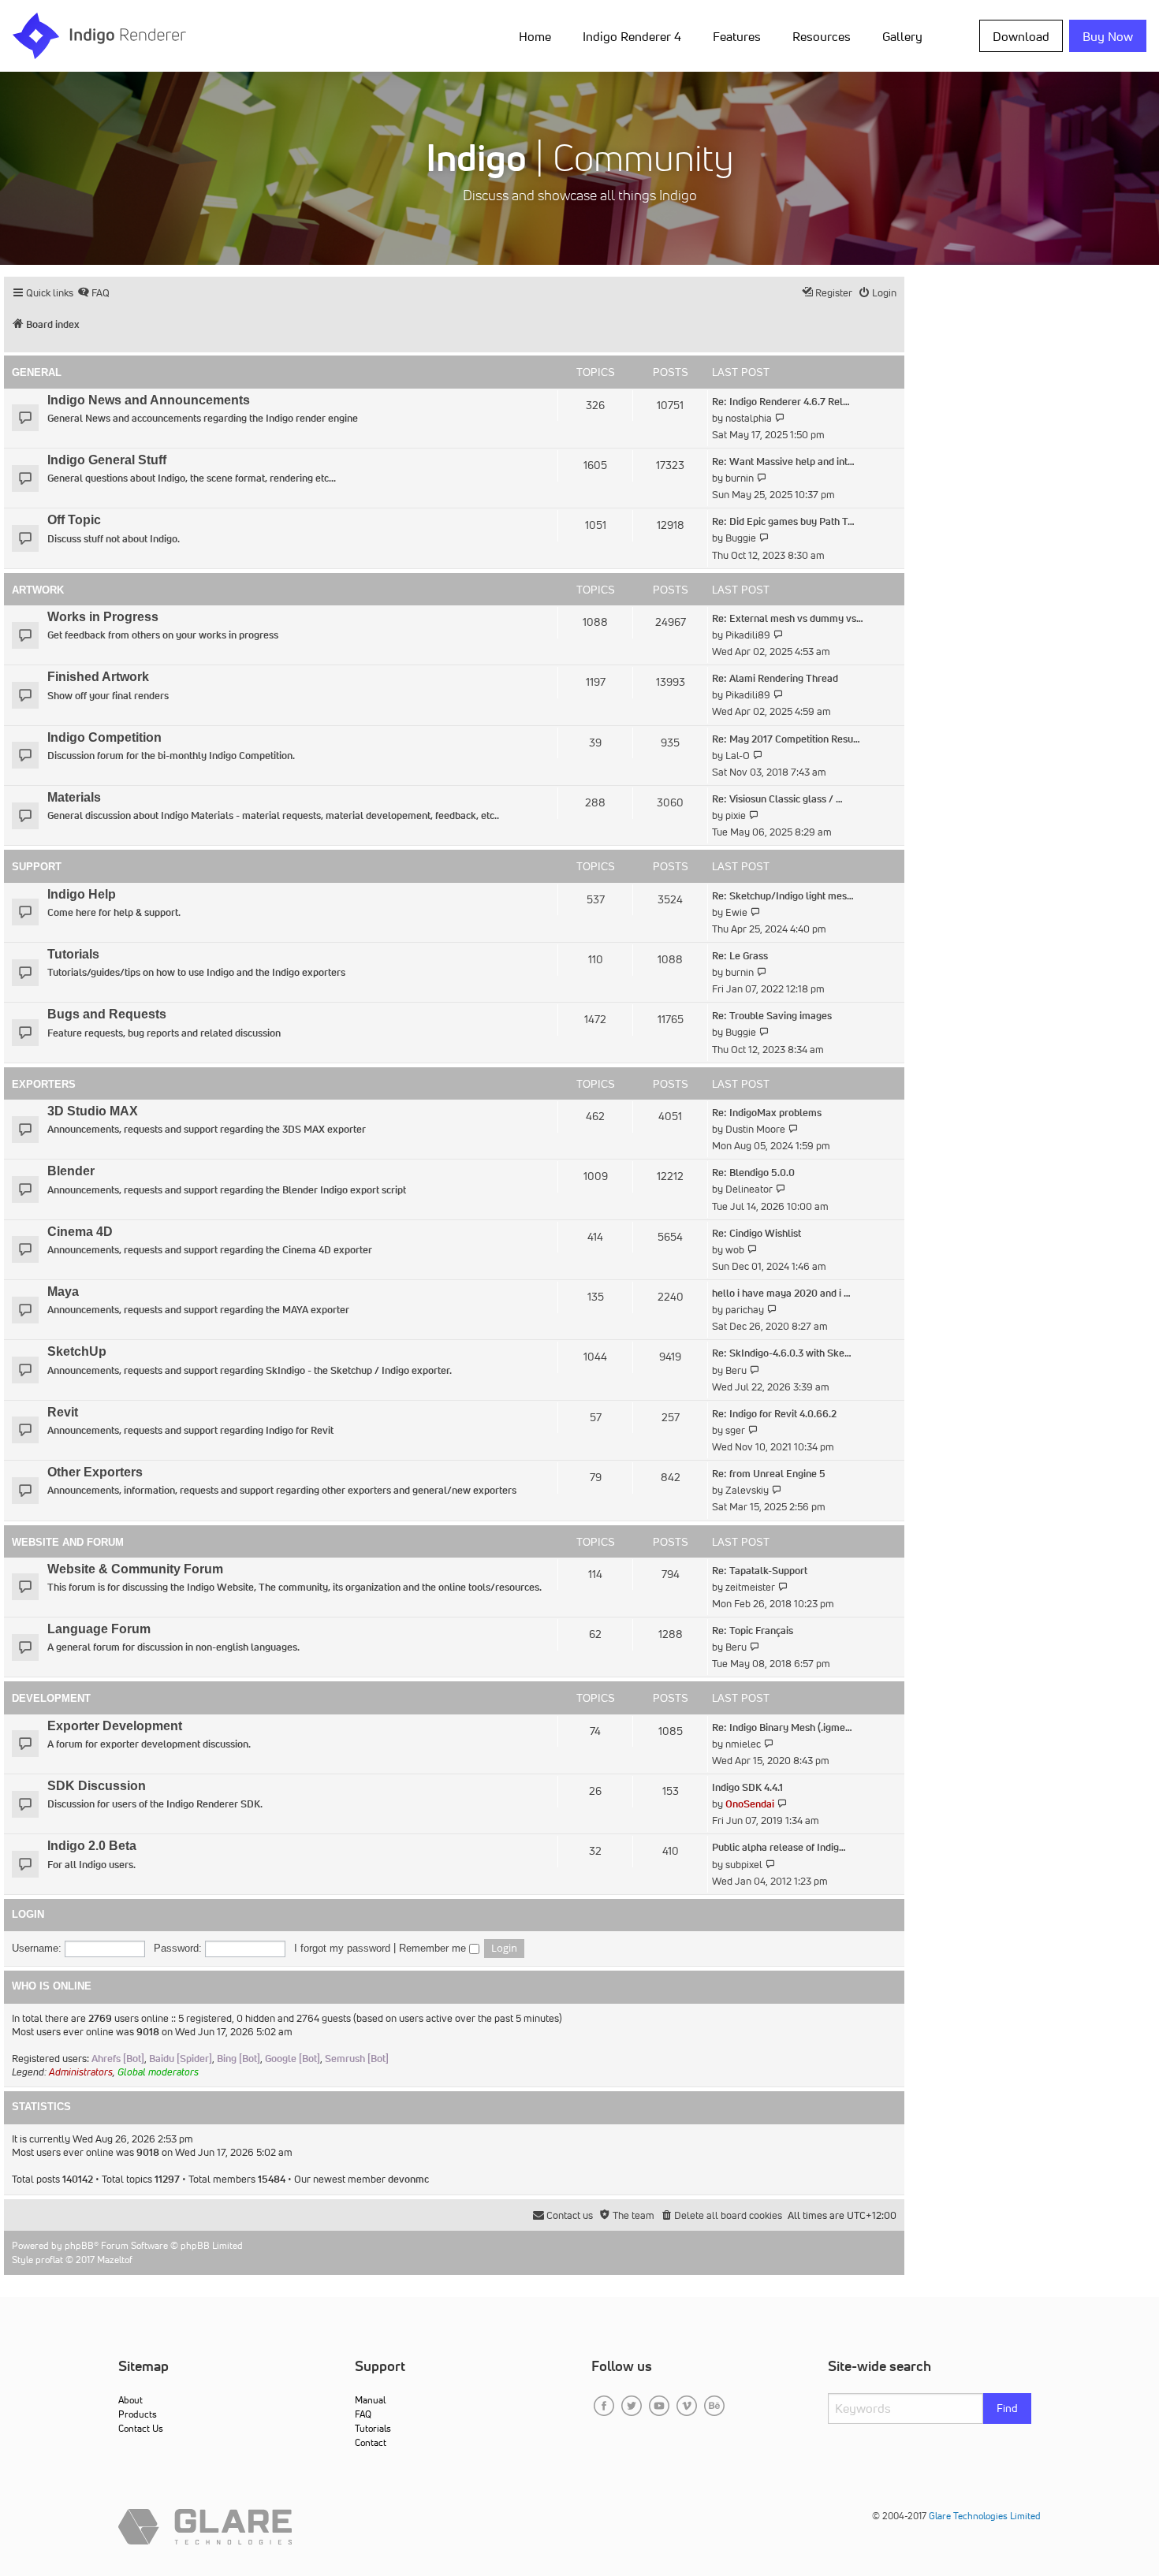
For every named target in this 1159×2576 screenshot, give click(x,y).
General (37, 372)
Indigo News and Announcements (149, 400)
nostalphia (749, 418)
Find (1007, 2408)
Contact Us (141, 2428)
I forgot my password (342, 1948)
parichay (745, 1310)
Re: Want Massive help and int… (783, 462)
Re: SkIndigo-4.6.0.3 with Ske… (782, 1353)
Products (138, 2414)
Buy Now (1108, 36)
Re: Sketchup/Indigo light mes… (783, 896)
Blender (71, 1171)
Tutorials (73, 954)
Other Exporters (95, 1472)
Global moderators (158, 2072)
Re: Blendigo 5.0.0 (753, 1173)
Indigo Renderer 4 (632, 36)
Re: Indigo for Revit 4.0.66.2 (774, 1414)
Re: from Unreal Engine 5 (769, 1474)
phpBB (79, 2245)
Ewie (736, 912)
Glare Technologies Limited (985, 2516)
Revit (63, 1412)
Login (28, 1915)
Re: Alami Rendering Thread (775, 678)
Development (51, 1698)
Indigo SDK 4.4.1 (747, 1787)
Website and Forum (68, 1542)
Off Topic (74, 520)
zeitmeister (750, 1587)
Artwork (38, 590)
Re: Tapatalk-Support (760, 1571)
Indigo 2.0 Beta (92, 1846)
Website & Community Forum (135, 1569)
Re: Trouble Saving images (772, 1016)
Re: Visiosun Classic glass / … (777, 799)
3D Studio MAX (93, 1111)
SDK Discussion (97, 1786)
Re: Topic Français (753, 1630)
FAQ (363, 2414)
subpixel (744, 1865)
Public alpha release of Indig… (779, 1847)
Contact (371, 2442)
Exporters (44, 1084)
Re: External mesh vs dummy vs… (788, 618)
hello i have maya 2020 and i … (781, 1293)
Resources (822, 36)
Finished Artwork (98, 677)
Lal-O (738, 756)
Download (1021, 36)
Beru (736, 1370)
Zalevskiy (747, 1490)
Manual (370, 2400)
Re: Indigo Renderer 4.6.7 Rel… (781, 402)
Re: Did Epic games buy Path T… (783, 521)
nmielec (743, 1744)
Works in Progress (103, 617)
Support (37, 867)
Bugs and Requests (107, 1014)
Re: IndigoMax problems (767, 1113)
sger (735, 1430)
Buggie (741, 538)
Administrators (81, 2072)
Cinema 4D (80, 1232)
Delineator (749, 1189)
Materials (74, 797)
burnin (740, 478)
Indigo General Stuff (107, 460)
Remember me (434, 1949)
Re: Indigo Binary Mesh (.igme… (782, 1727)
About (130, 2400)
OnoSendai (750, 1804)
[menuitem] (538, 35)
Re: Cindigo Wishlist (757, 1233)
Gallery (902, 36)
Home (535, 36)
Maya (63, 1292)
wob (735, 1250)
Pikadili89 (748, 635)
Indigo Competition (104, 737)
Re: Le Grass (740, 956)
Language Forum (99, 1629)
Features (737, 36)
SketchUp (77, 1351)
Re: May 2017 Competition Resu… (786, 739)
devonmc (408, 2179)
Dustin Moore (755, 1129)
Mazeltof (115, 2260)
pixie (736, 815)
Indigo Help (82, 894)
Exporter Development (115, 1726)
